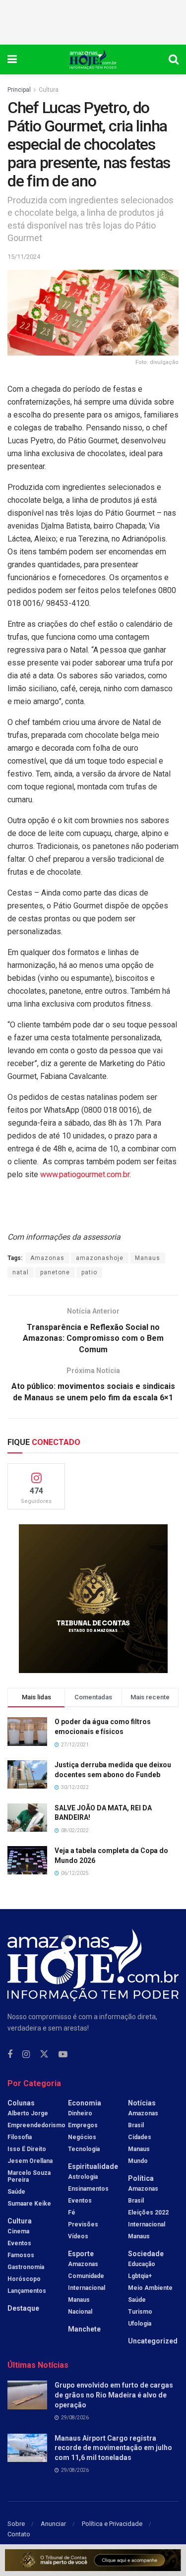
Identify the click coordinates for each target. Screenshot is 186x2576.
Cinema (18, 2231)
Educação (142, 2264)
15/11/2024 (24, 257)
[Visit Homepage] (93, 60)
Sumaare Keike (29, 2204)
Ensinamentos (88, 2189)
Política (141, 2178)
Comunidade (86, 2276)
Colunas (21, 2103)
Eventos (19, 2243)
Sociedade (146, 2254)
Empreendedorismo (36, 2125)
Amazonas (47, 1258)
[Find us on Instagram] (26, 2055)
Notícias (142, 2103)
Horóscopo (24, 2279)
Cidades (140, 2137)
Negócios (82, 2137)
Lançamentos (27, 2291)
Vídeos (78, 2236)
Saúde (16, 2192)
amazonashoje (100, 1258)
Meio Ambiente (150, 2288)
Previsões (83, 2224)
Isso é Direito (27, 2149)
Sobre (16, 2524)
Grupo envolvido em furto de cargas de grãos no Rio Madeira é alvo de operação (114, 2395)
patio (89, 1272)
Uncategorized (153, 2341)
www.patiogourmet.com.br (85, 1174)
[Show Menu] (12, 60)
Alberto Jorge (28, 2113)
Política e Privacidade (112, 2524)
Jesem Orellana (30, 2161)
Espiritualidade (93, 2166)
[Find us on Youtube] (63, 2055)
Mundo (138, 2161)
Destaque (23, 2308)
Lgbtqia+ (140, 2276)
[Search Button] (174, 60)
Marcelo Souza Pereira (29, 2176)
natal (21, 1272)
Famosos (21, 2255)
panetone (55, 1272)
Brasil (136, 2125)
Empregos (83, 2125)
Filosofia (20, 2137)
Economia (85, 2103)
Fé (72, 2213)
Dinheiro (80, 2113)
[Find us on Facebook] (10, 2055)
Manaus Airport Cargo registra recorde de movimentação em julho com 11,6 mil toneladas (113, 2448)
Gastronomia (26, 2267)
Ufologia (140, 2324)
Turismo (140, 2312)
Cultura (49, 90)
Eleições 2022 (148, 2213)
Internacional (87, 2288)
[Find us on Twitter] (44, 2054)
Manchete (84, 2329)
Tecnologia (84, 2149)
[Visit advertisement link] (93, 1599)
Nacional (80, 2312)
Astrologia (83, 2177)
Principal (19, 90)
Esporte (81, 2254)
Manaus (148, 1258)
